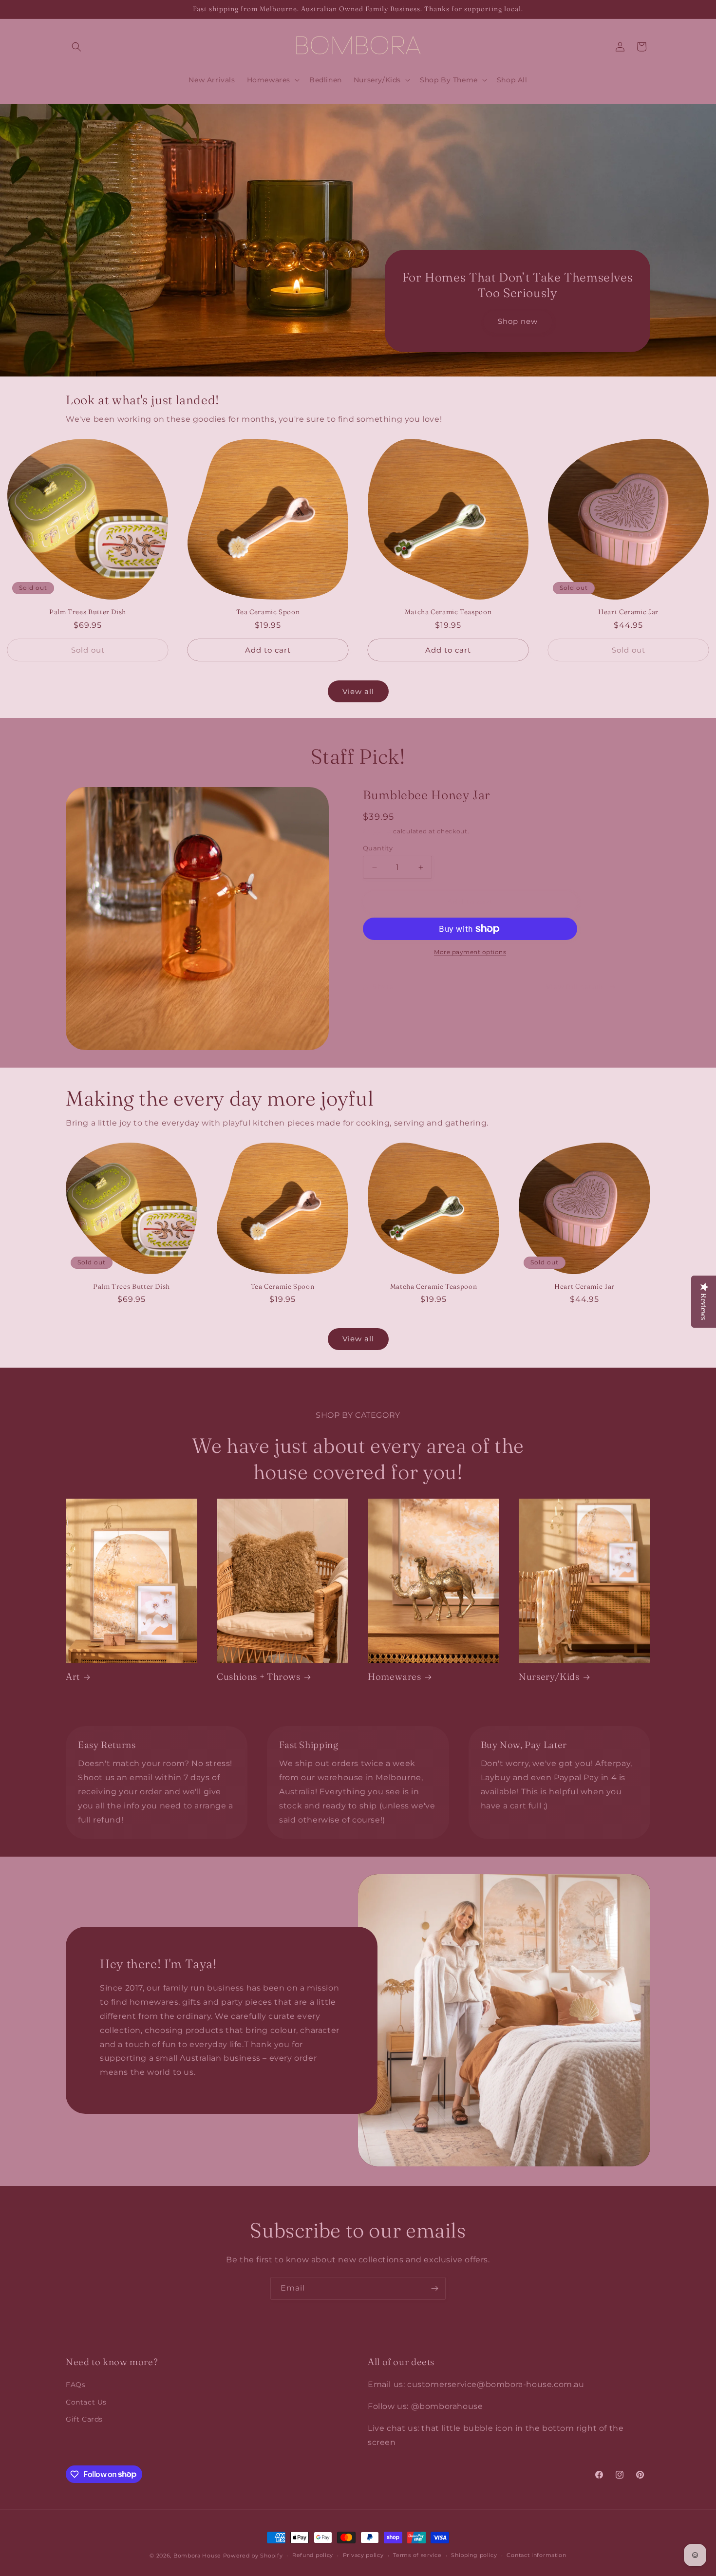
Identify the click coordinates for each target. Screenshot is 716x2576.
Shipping (377, 831)
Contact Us (86, 2402)
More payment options (470, 952)
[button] (76, 47)
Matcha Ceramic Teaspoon (448, 612)
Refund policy (313, 2555)
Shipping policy (474, 2555)
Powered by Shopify (253, 2556)
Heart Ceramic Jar (628, 612)
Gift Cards (84, 2419)
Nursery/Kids (549, 1677)
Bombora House (197, 2556)
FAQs (75, 2385)
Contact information (536, 2555)
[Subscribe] (434, 2288)
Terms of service (417, 2555)
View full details (575, 987)
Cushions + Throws (259, 1677)
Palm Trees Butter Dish (88, 612)
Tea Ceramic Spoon (268, 612)
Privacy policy (363, 2555)
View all (358, 691)
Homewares (395, 1677)
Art (73, 1677)
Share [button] (383, 987)
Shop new (518, 321)
